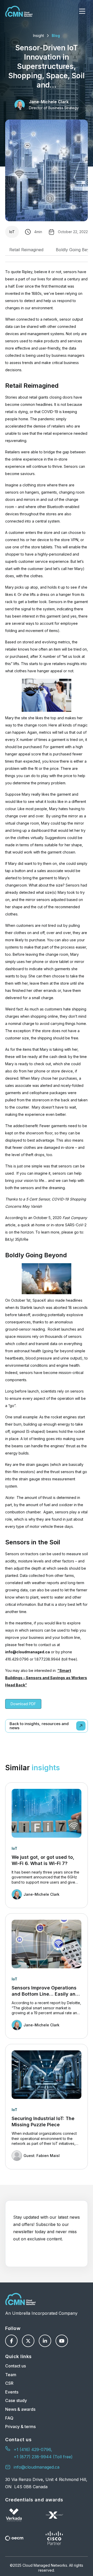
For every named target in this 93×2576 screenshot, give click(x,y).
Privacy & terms (20, 2427)
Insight (38, 35)
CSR (9, 2383)
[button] (82, 11)
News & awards (20, 2409)
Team (11, 2375)
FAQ (9, 2418)
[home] (19, 11)
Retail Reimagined (26, 250)
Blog (56, 35)
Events (12, 2392)
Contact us (16, 2366)
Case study (16, 2400)
